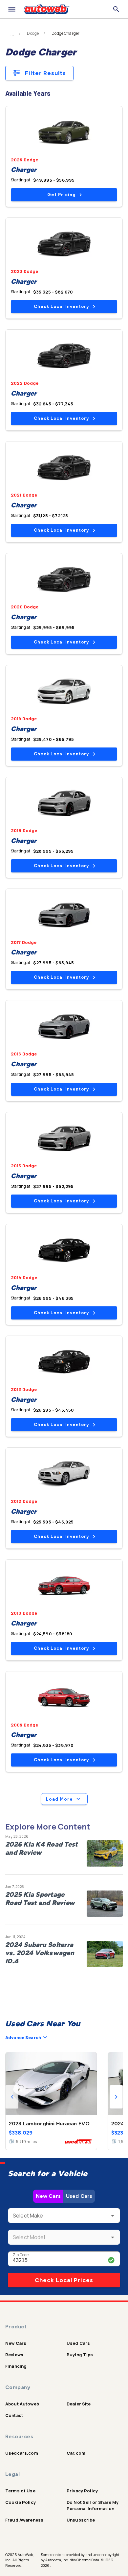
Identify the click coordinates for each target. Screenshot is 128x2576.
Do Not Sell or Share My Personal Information (93, 2505)
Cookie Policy (21, 2502)
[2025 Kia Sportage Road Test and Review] (105, 1904)
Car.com (76, 2453)
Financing (16, 2366)
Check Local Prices (64, 2280)
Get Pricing (61, 195)
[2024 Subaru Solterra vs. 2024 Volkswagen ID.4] (105, 1954)
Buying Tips (80, 2355)
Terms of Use (20, 2491)
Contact (14, 2415)
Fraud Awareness (24, 2520)
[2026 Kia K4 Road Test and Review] (105, 1853)
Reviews (14, 2355)
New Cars (48, 2196)
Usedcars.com (22, 2453)
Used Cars (79, 2196)
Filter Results (45, 73)
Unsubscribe (81, 2520)
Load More (59, 1799)
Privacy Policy (82, 2491)
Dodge (33, 33)
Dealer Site (79, 2404)
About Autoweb (22, 2404)
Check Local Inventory (61, 307)
